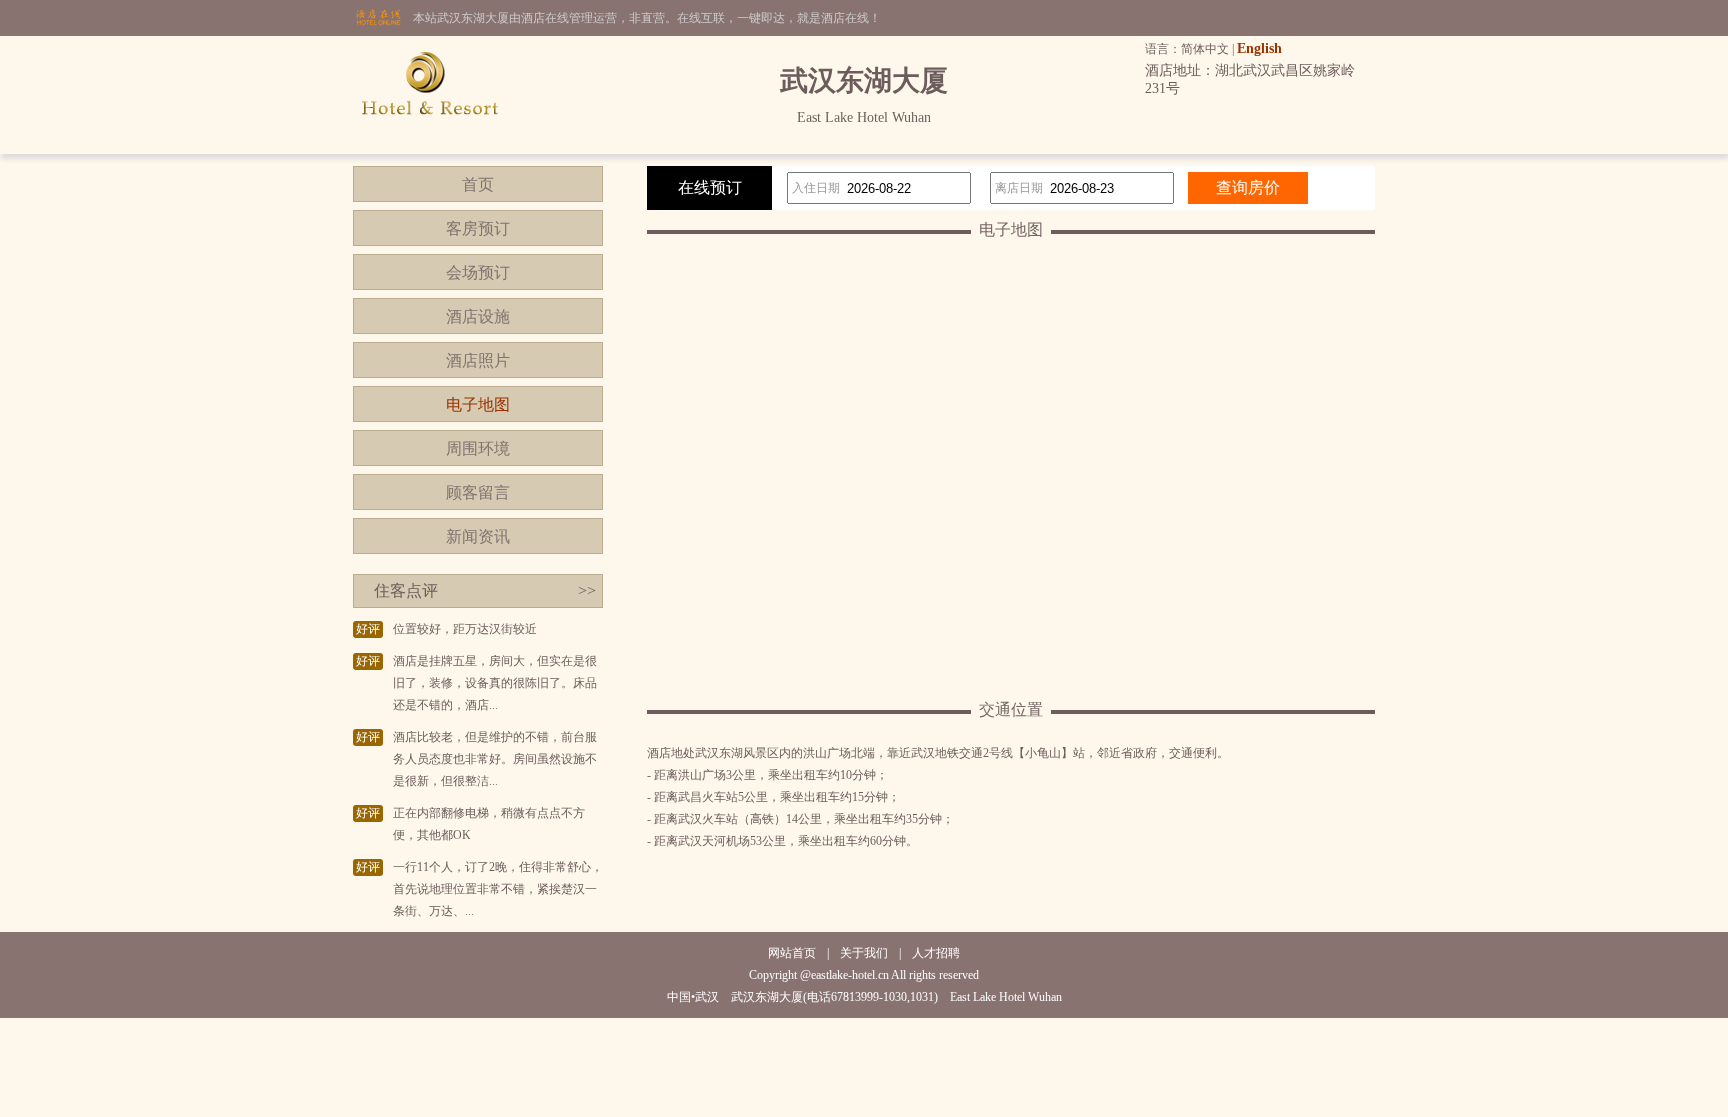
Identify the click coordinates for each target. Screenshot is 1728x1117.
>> (587, 590)
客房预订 (478, 228)
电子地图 (478, 404)
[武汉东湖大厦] (430, 150)
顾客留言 (478, 492)
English (1259, 48)
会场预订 (478, 272)
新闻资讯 (478, 536)
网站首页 (792, 953)
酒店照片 (478, 360)
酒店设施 (478, 316)
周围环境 (478, 448)
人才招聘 (936, 953)
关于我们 (864, 953)
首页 (478, 184)
